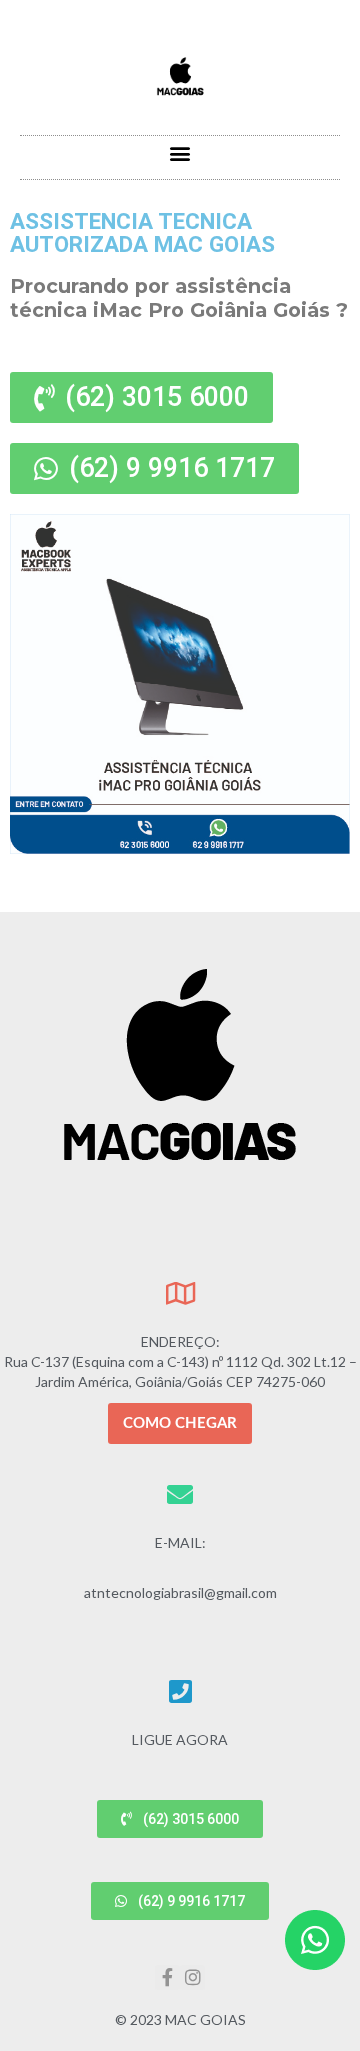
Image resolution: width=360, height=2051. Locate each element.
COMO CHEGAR (180, 1423)
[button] (180, 152)
